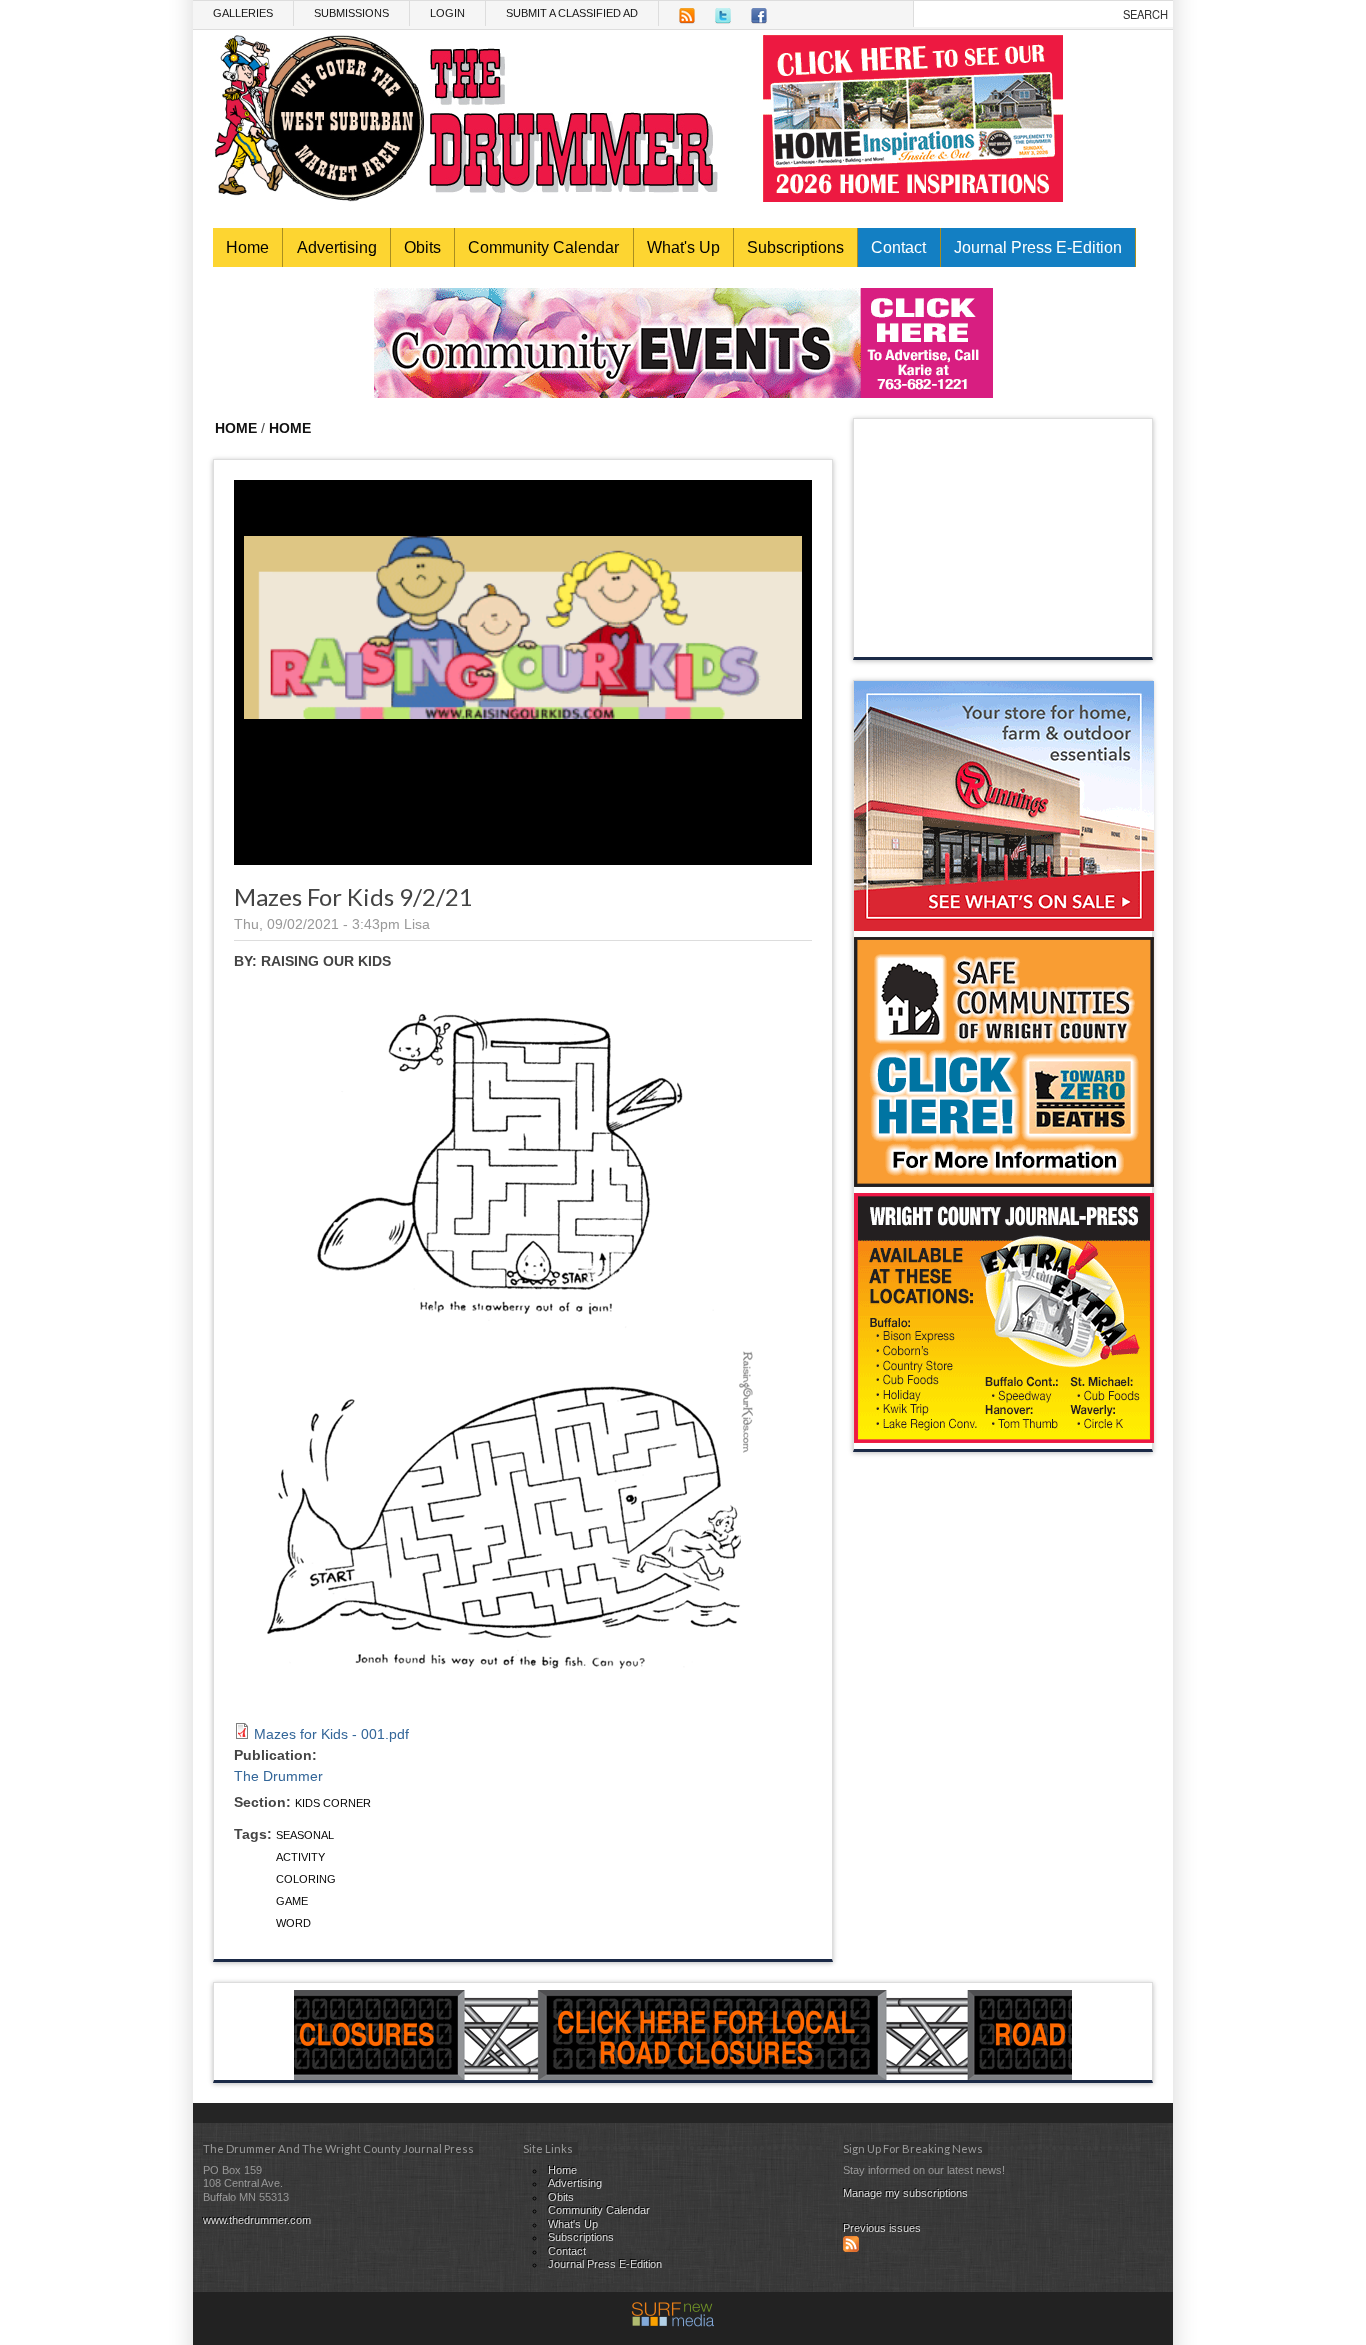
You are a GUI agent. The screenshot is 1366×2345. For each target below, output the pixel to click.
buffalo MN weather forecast (1004, 637)
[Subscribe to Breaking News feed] (851, 2248)
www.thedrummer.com (257, 2220)
